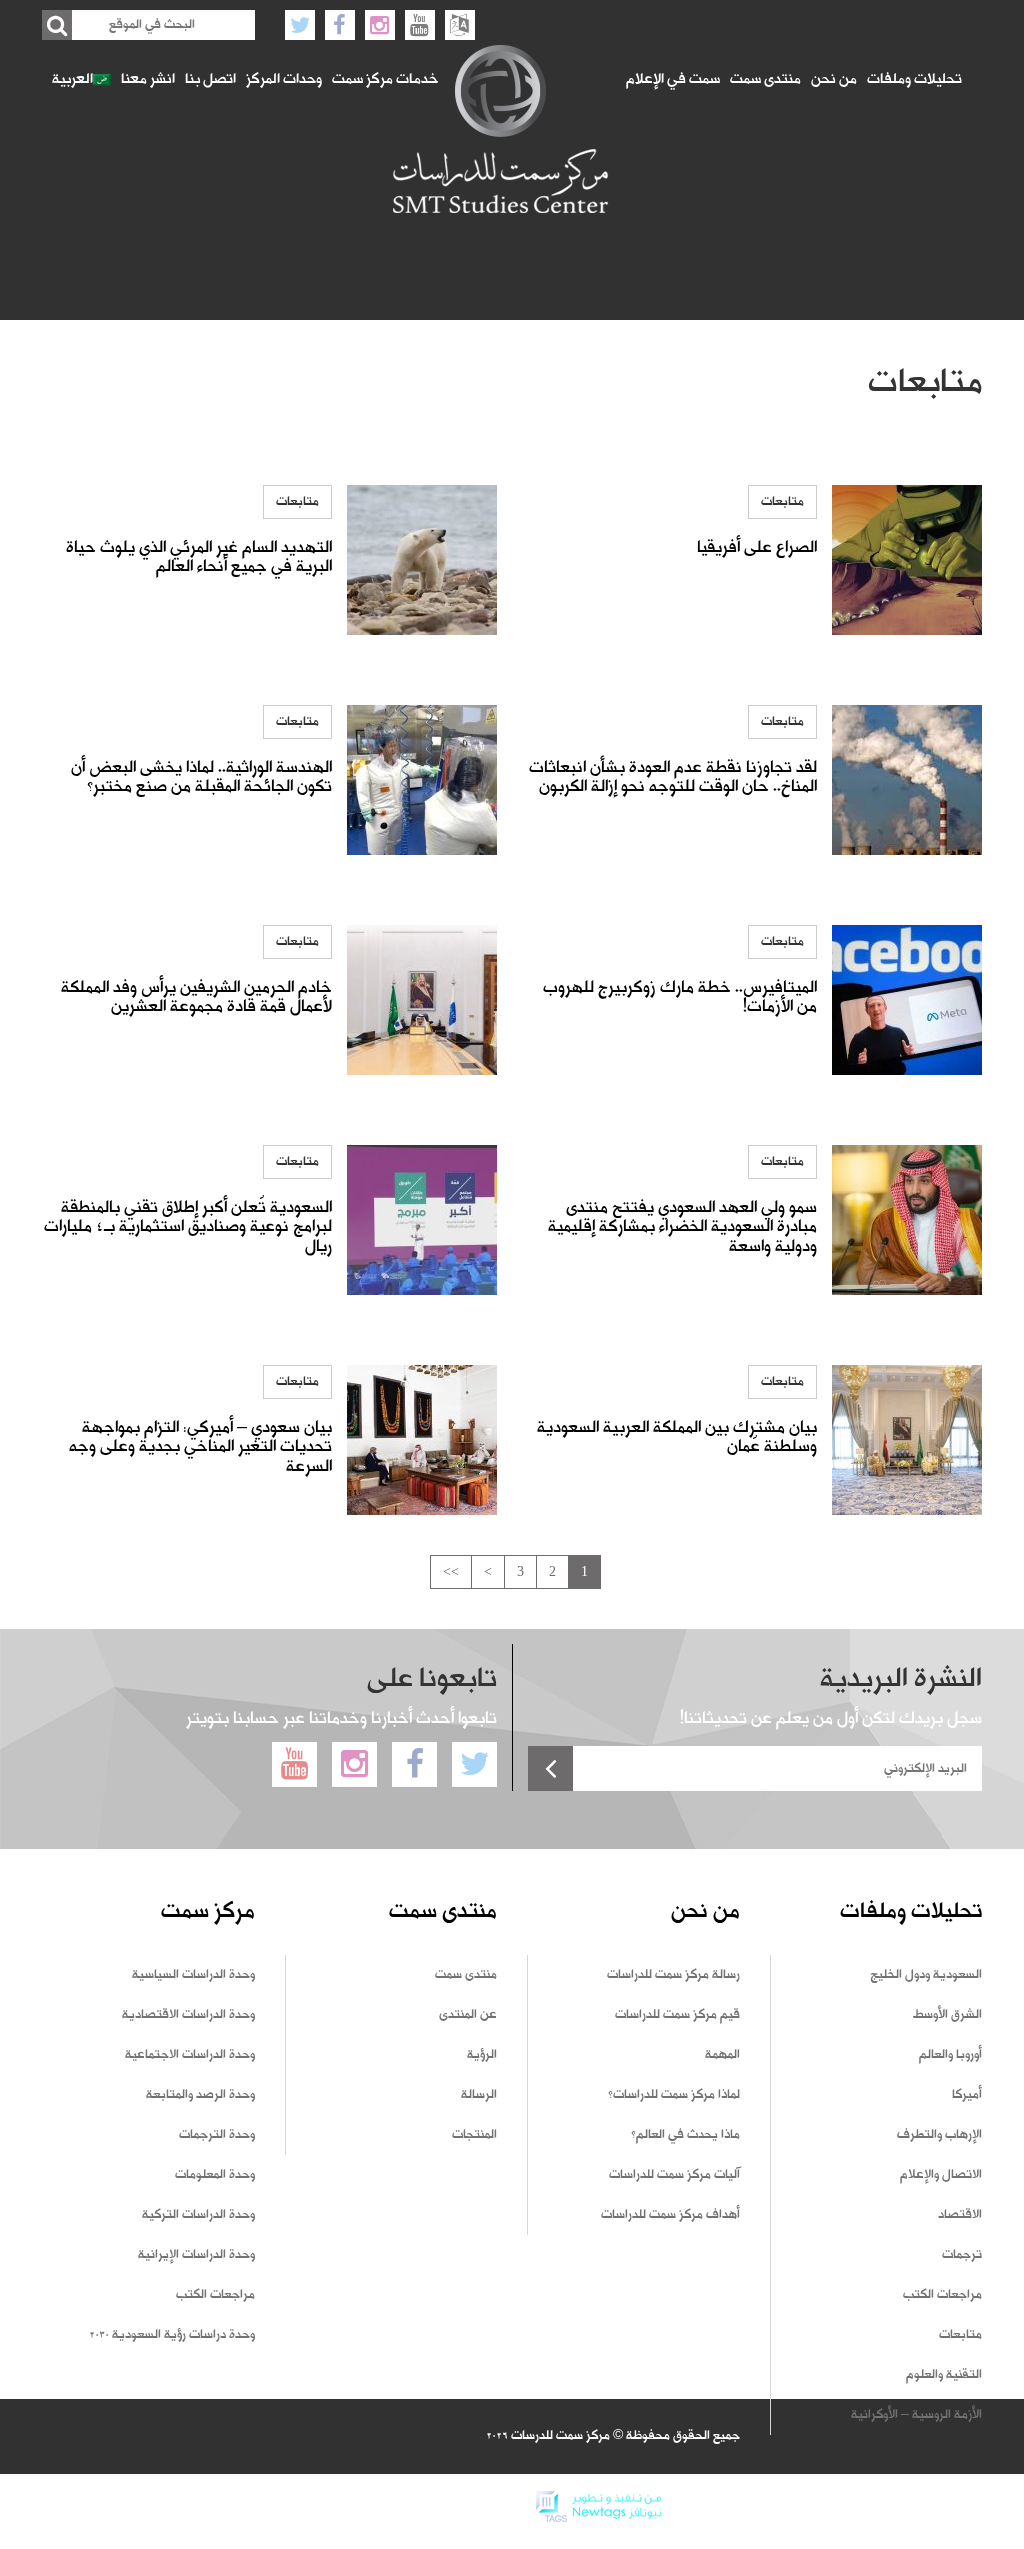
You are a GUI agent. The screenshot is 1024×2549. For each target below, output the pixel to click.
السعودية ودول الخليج (926, 1975)
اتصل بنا (210, 80)
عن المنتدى (468, 2015)
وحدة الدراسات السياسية (193, 1975)
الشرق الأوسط (947, 2015)
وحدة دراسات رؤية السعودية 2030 (172, 2335)
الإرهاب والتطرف (939, 2135)
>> (451, 1571)
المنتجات (474, 2135)
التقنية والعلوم (944, 2375)
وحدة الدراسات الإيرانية (196, 2255)
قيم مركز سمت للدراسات (677, 2015)
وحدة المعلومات (215, 2175)
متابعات (782, 502)
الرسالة (479, 2095)
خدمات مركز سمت (385, 80)
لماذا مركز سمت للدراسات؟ (674, 2095)
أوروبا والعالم (950, 2055)
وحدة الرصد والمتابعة (200, 2095)
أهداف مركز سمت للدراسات (670, 2215)
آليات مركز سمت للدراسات (674, 2175)
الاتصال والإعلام (941, 2175)
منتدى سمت (765, 80)
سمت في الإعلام (673, 80)
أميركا (967, 2095)
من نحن (834, 80)
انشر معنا (148, 80)
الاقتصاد (960, 2215)
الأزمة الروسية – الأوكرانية (916, 2415)
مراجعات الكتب (942, 2295)
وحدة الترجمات (217, 2135)
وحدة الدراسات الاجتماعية (190, 2055)
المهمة (722, 2055)
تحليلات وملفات (914, 80)
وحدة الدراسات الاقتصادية (188, 2015)
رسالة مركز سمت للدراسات (673, 1975)
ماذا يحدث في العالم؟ (685, 2135)
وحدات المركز (284, 80)
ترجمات (962, 2255)
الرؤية (482, 2055)
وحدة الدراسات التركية (198, 2215)
